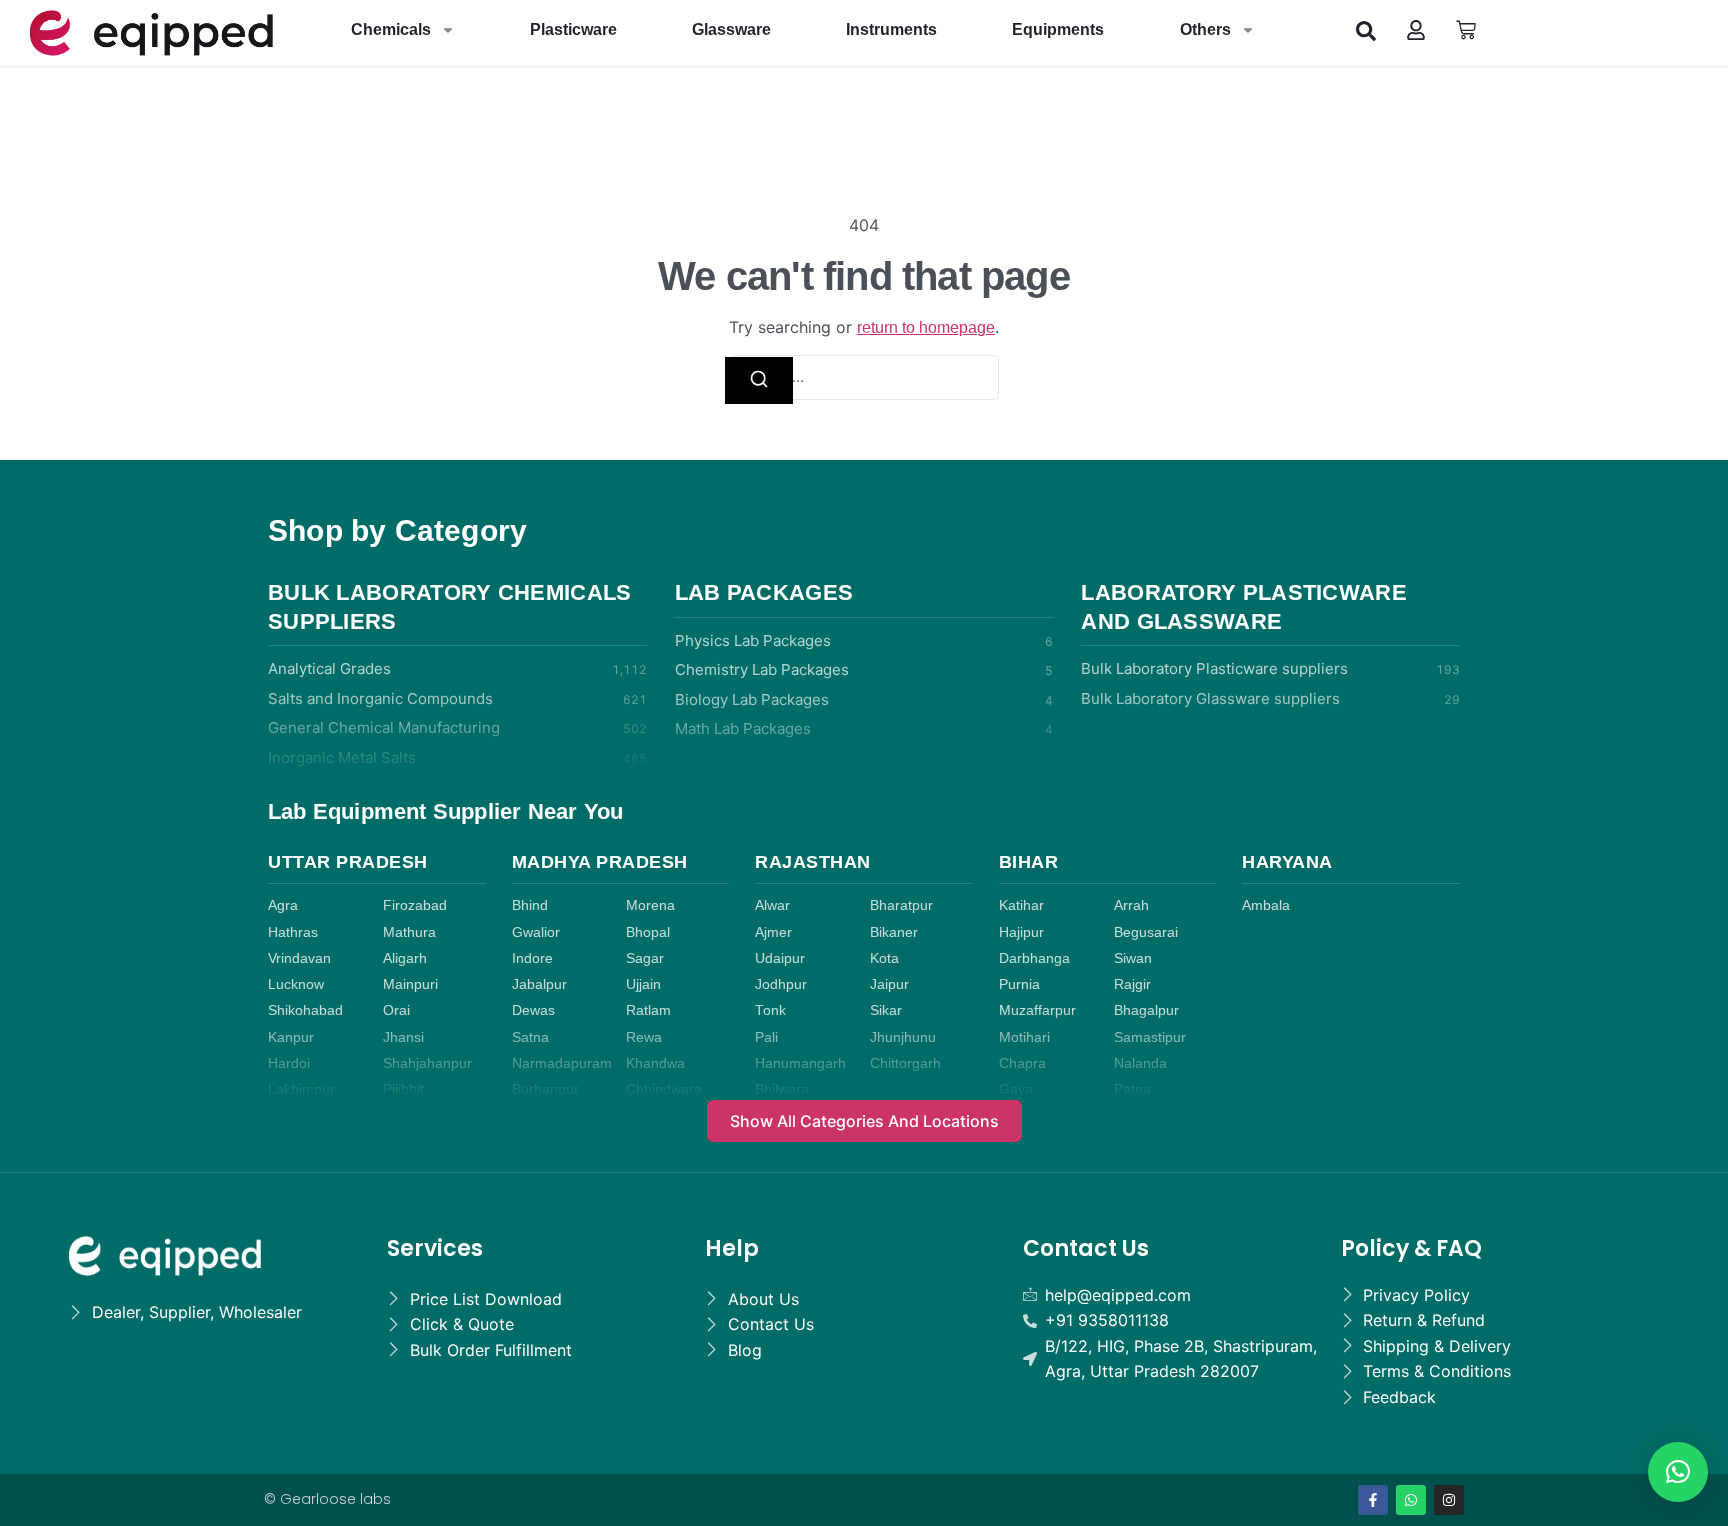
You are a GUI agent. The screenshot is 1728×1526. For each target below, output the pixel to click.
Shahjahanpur (427, 1063)
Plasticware (573, 29)
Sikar (886, 1010)
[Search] (759, 380)
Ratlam (648, 1010)
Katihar (1021, 905)
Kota (884, 958)
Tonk (770, 1010)
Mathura (409, 932)
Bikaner (894, 932)
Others (1205, 29)
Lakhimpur (301, 1089)
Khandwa (655, 1063)
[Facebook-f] (1373, 1500)
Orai (396, 1010)
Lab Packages (764, 592)
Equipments (1058, 29)
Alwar (772, 905)
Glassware (731, 29)
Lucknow (296, 984)
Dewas (533, 1010)
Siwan (1133, 958)
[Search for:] (864, 377)
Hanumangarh (800, 1063)
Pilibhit (403, 1089)
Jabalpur (539, 984)
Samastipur (1150, 1037)
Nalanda (1140, 1063)
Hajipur (1021, 932)
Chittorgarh (905, 1063)
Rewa (644, 1037)
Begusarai (1146, 932)
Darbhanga (1034, 958)
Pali (766, 1037)
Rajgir (1132, 984)
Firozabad (415, 905)
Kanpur (291, 1037)
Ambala (1266, 905)
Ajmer (773, 932)
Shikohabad (305, 1010)
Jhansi (403, 1037)
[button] (1366, 30)
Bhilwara (782, 1089)
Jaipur (889, 984)
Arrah (1131, 905)
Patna (1132, 1089)
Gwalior (536, 932)
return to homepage (926, 327)
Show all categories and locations (864, 1121)
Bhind (530, 905)
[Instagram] (1449, 1500)
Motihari (1024, 1037)
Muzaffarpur (1037, 1010)
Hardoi (289, 1063)
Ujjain (643, 984)
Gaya (1016, 1089)
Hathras (293, 932)
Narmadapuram (562, 1063)
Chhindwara (664, 1089)
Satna (530, 1037)
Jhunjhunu (903, 1037)
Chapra (1022, 1063)
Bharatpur (901, 905)
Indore (532, 958)
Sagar (645, 958)
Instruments (891, 29)
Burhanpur (545, 1089)
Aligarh (405, 958)
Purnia (1019, 984)
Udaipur (780, 958)
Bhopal (648, 932)
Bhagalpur (1146, 1010)
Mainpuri (410, 984)
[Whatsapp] (1411, 1500)
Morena (650, 905)
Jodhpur (781, 984)
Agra (283, 905)
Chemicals (391, 29)
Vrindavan (299, 958)
